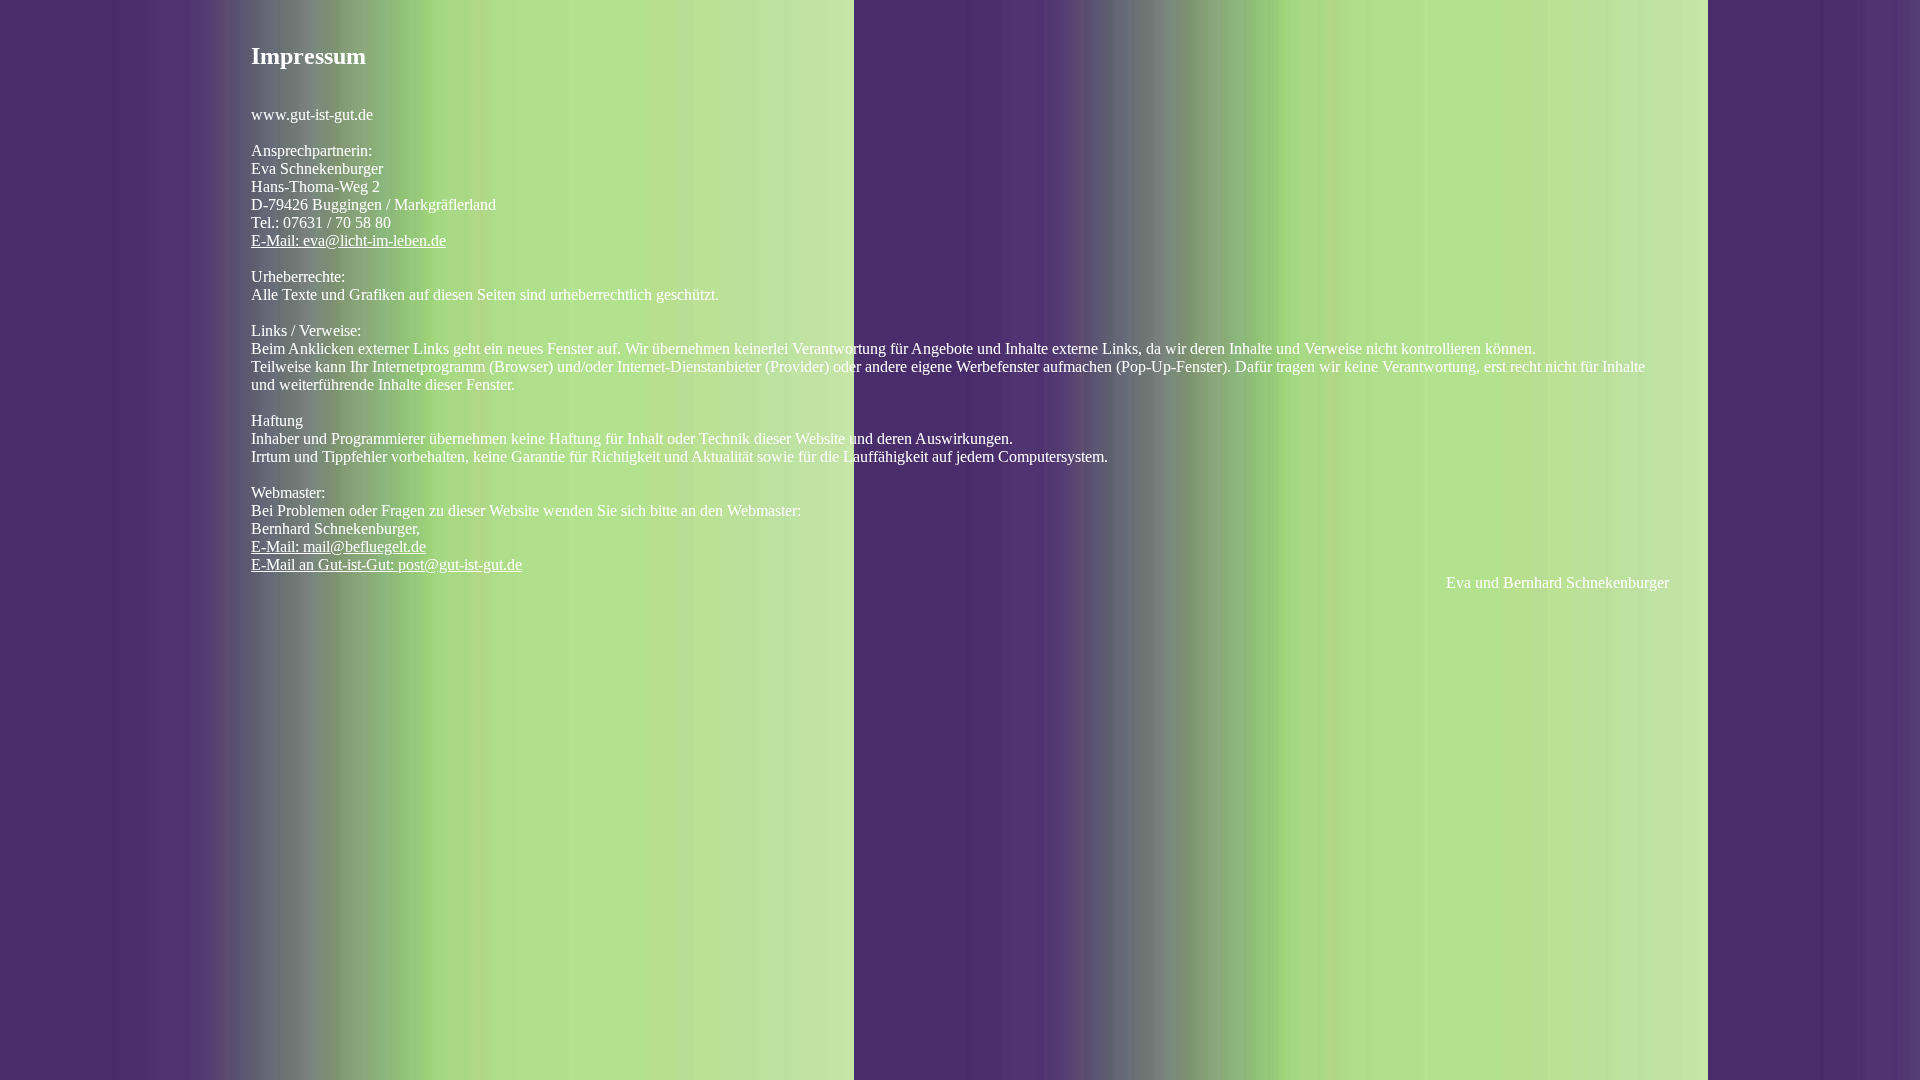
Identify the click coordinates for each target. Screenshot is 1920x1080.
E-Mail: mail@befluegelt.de (338, 546)
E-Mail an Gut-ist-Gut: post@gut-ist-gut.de (386, 564)
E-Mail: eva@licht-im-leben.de (348, 240)
